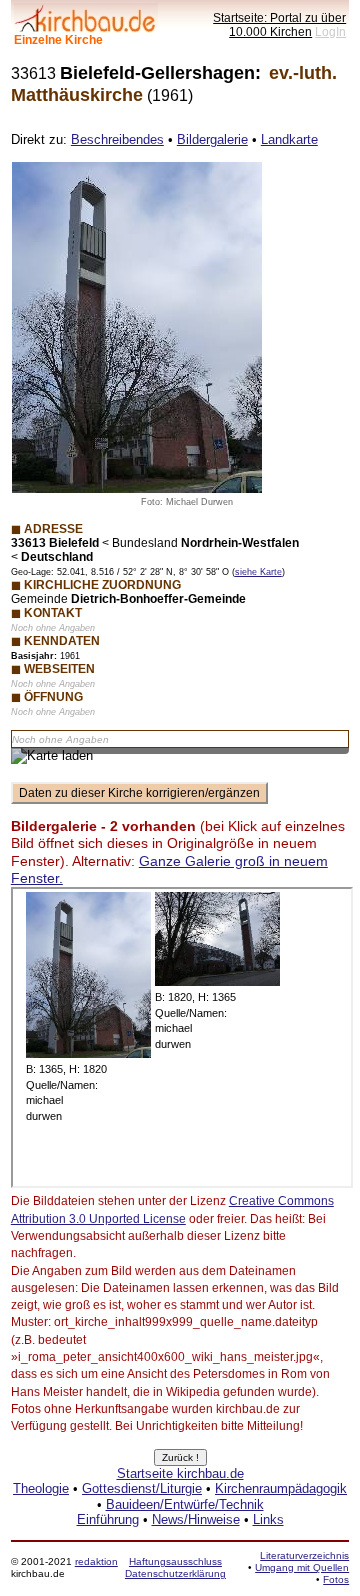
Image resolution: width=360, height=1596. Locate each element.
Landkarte (289, 139)
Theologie (41, 1488)
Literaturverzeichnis (304, 1555)
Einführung (108, 1519)
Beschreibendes (117, 139)
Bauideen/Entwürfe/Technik (185, 1504)
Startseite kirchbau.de (180, 1473)
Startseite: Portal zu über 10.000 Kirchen (279, 24)
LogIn (330, 31)
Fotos (336, 1579)
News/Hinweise (196, 1519)
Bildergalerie (212, 139)
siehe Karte (258, 572)
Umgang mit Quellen (302, 1567)
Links (268, 1519)
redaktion (96, 1561)
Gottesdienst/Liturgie (142, 1488)
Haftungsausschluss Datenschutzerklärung (175, 1567)
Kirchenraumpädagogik (281, 1488)
